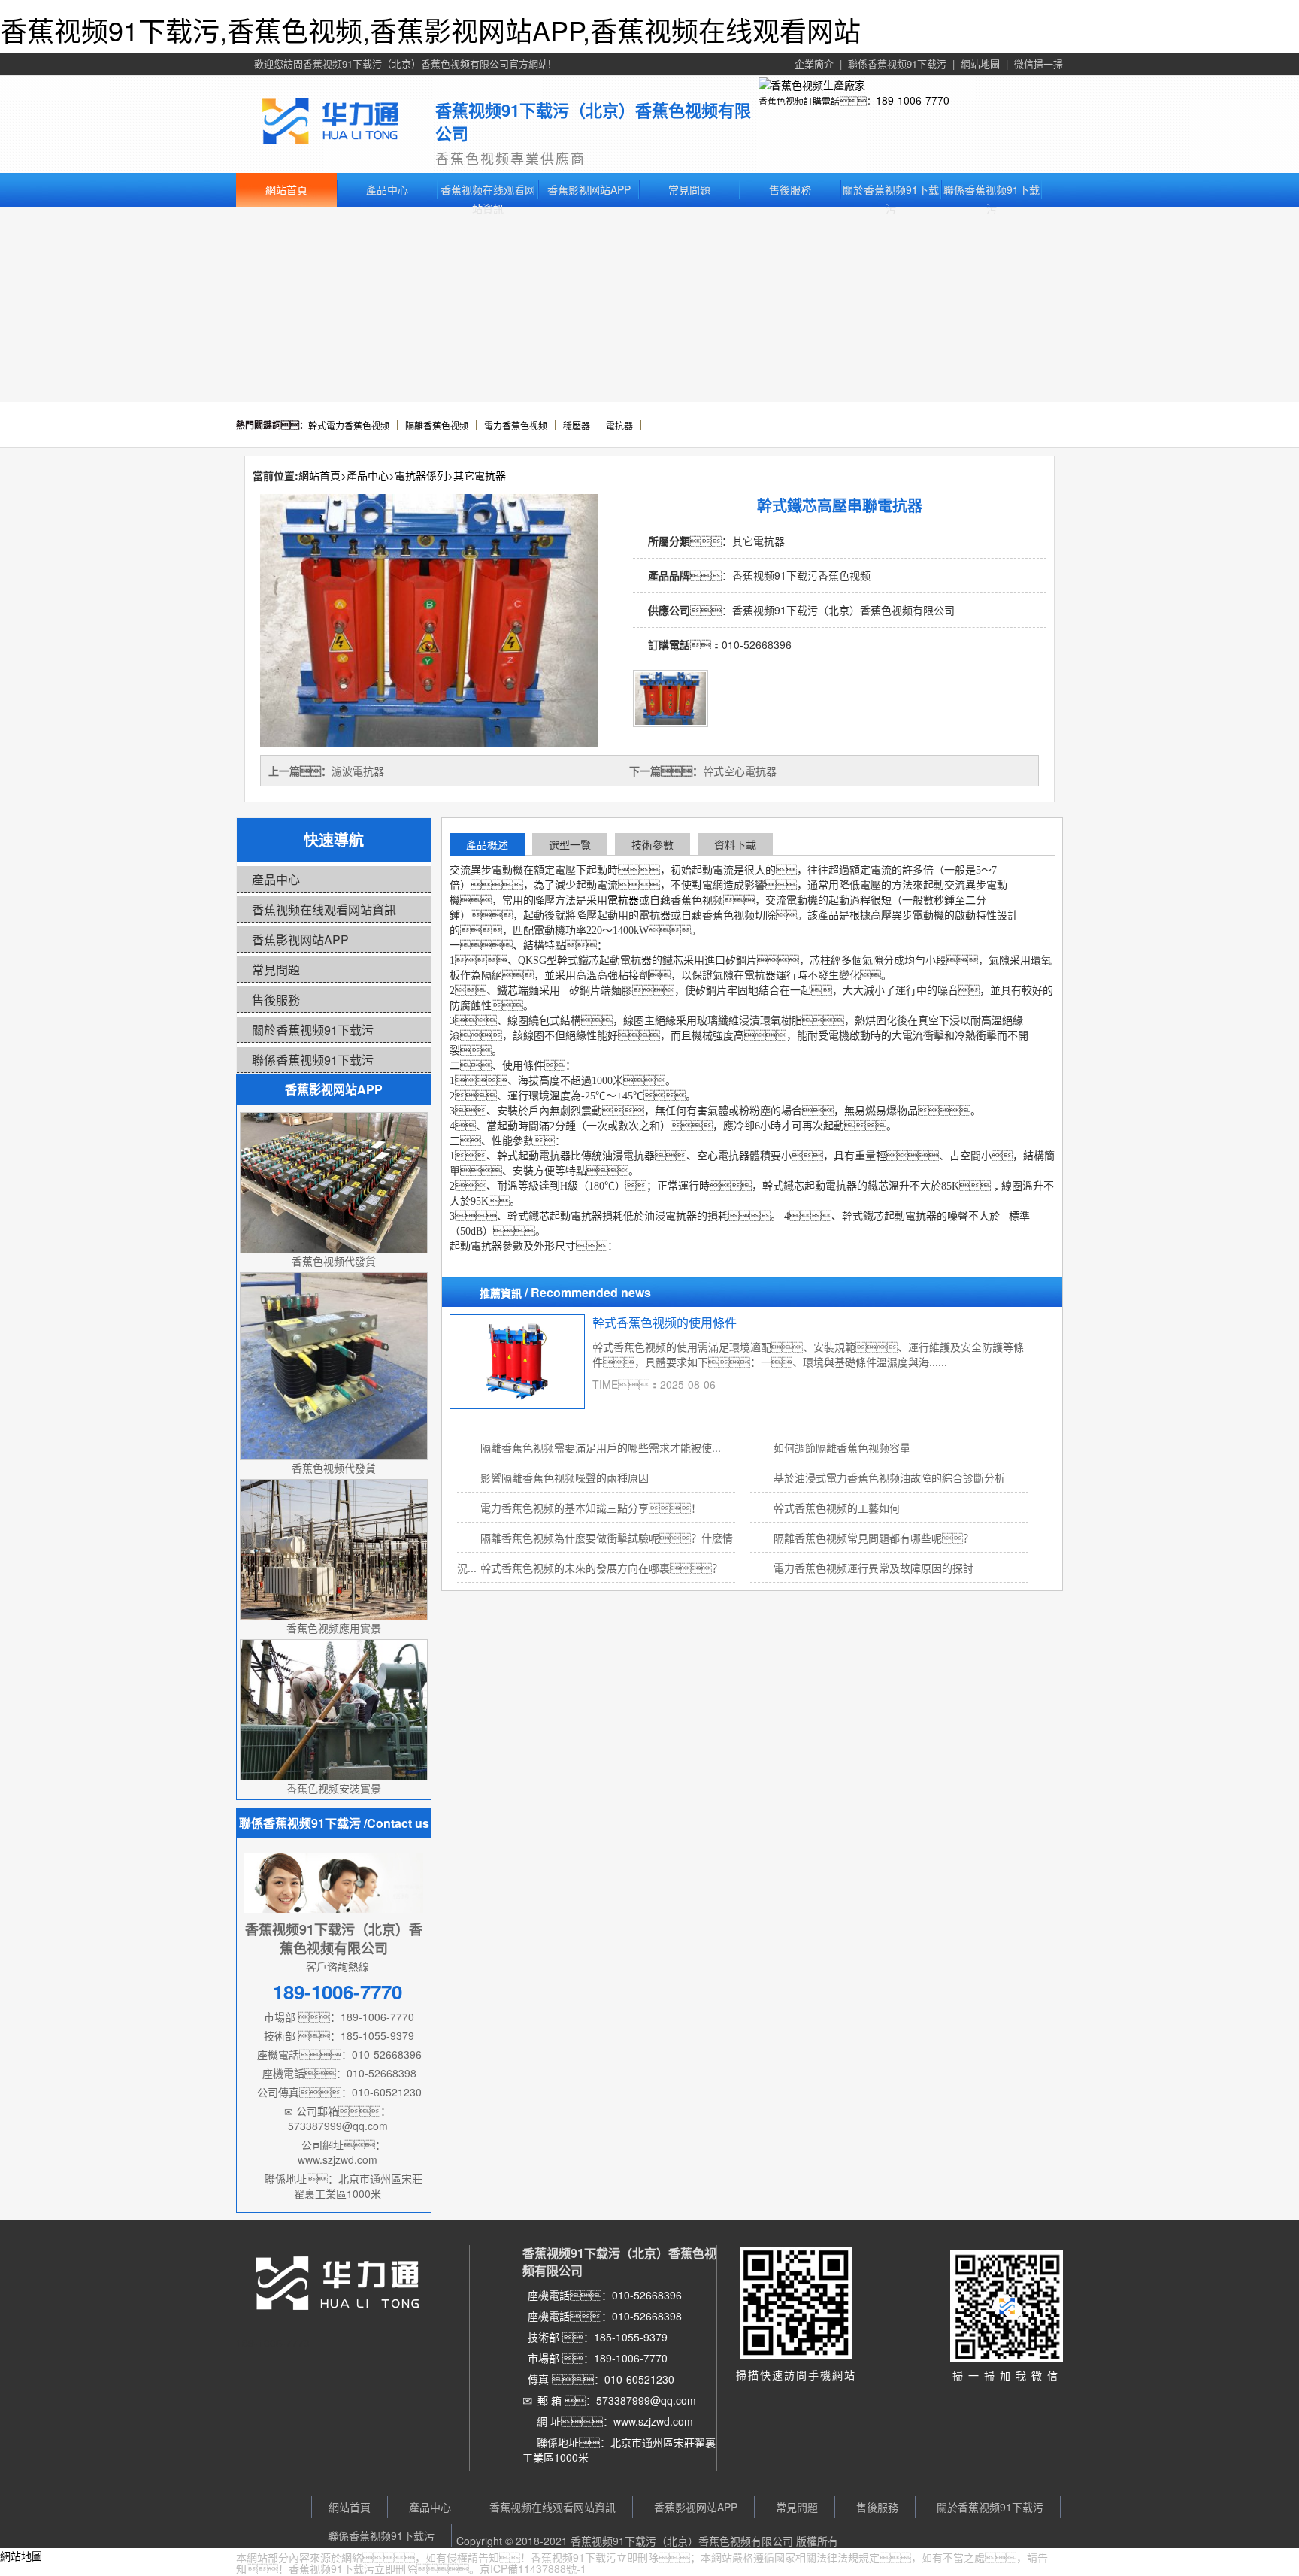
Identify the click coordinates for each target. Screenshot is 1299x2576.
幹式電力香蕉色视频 (349, 425)
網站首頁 (286, 189)
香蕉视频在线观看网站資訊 (488, 191)
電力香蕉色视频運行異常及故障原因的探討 (874, 1568)
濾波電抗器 (358, 771)
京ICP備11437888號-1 (533, 2568)
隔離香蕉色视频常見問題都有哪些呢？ (874, 1538)
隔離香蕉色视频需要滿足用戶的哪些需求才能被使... (601, 1447)
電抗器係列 (421, 475)
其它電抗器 (480, 475)
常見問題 (689, 189)
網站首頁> (322, 475)
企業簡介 (814, 64)
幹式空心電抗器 (740, 771)
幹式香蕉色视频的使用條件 (665, 1322)
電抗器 (619, 425)
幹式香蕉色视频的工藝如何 (837, 1508)
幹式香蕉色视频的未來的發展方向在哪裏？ (601, 1568)
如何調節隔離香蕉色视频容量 (842, 1447)
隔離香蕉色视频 (437, 425)
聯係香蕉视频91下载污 (897, 64)
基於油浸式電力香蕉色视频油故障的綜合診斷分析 (889, 1477)
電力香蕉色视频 (516, 425)
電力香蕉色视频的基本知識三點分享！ (591, 1508)
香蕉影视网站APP (589, 189)
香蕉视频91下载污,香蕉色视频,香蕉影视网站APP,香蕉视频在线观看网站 (430, 30)
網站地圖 (980, 64)
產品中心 (387, 189)
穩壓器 (577, 425)
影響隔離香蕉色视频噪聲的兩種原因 (577, 1477)
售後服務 (790, 189)
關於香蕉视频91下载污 (891, 191)
